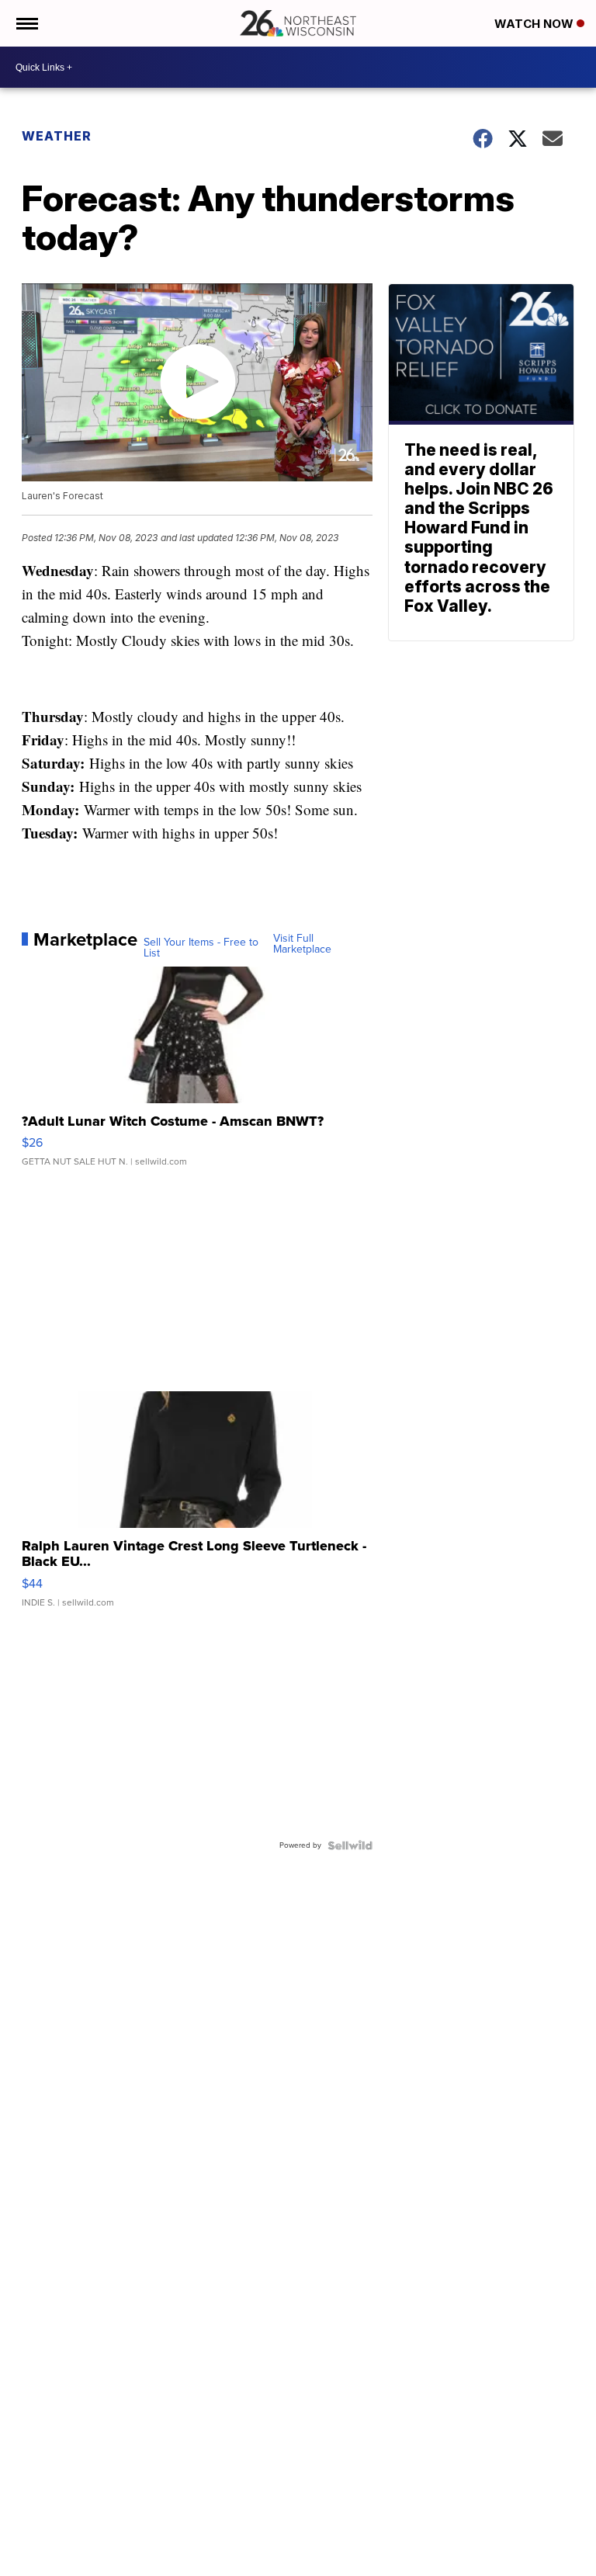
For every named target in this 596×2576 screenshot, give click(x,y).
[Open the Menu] (26, 23)
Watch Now (535, 24)
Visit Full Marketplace (302, 944)
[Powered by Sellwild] (350, 1845)
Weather (57, 136)
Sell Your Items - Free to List (201, 948)
